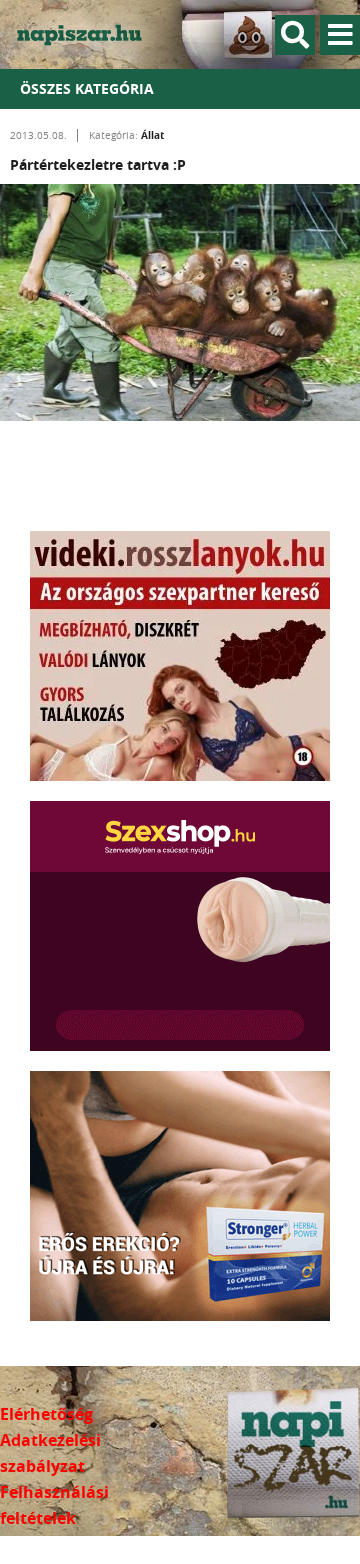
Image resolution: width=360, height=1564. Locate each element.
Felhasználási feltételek (54, 1505)
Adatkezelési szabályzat (50, 1453)
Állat (152, 135)
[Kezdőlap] (90, 34)
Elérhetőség (46, 1414)
